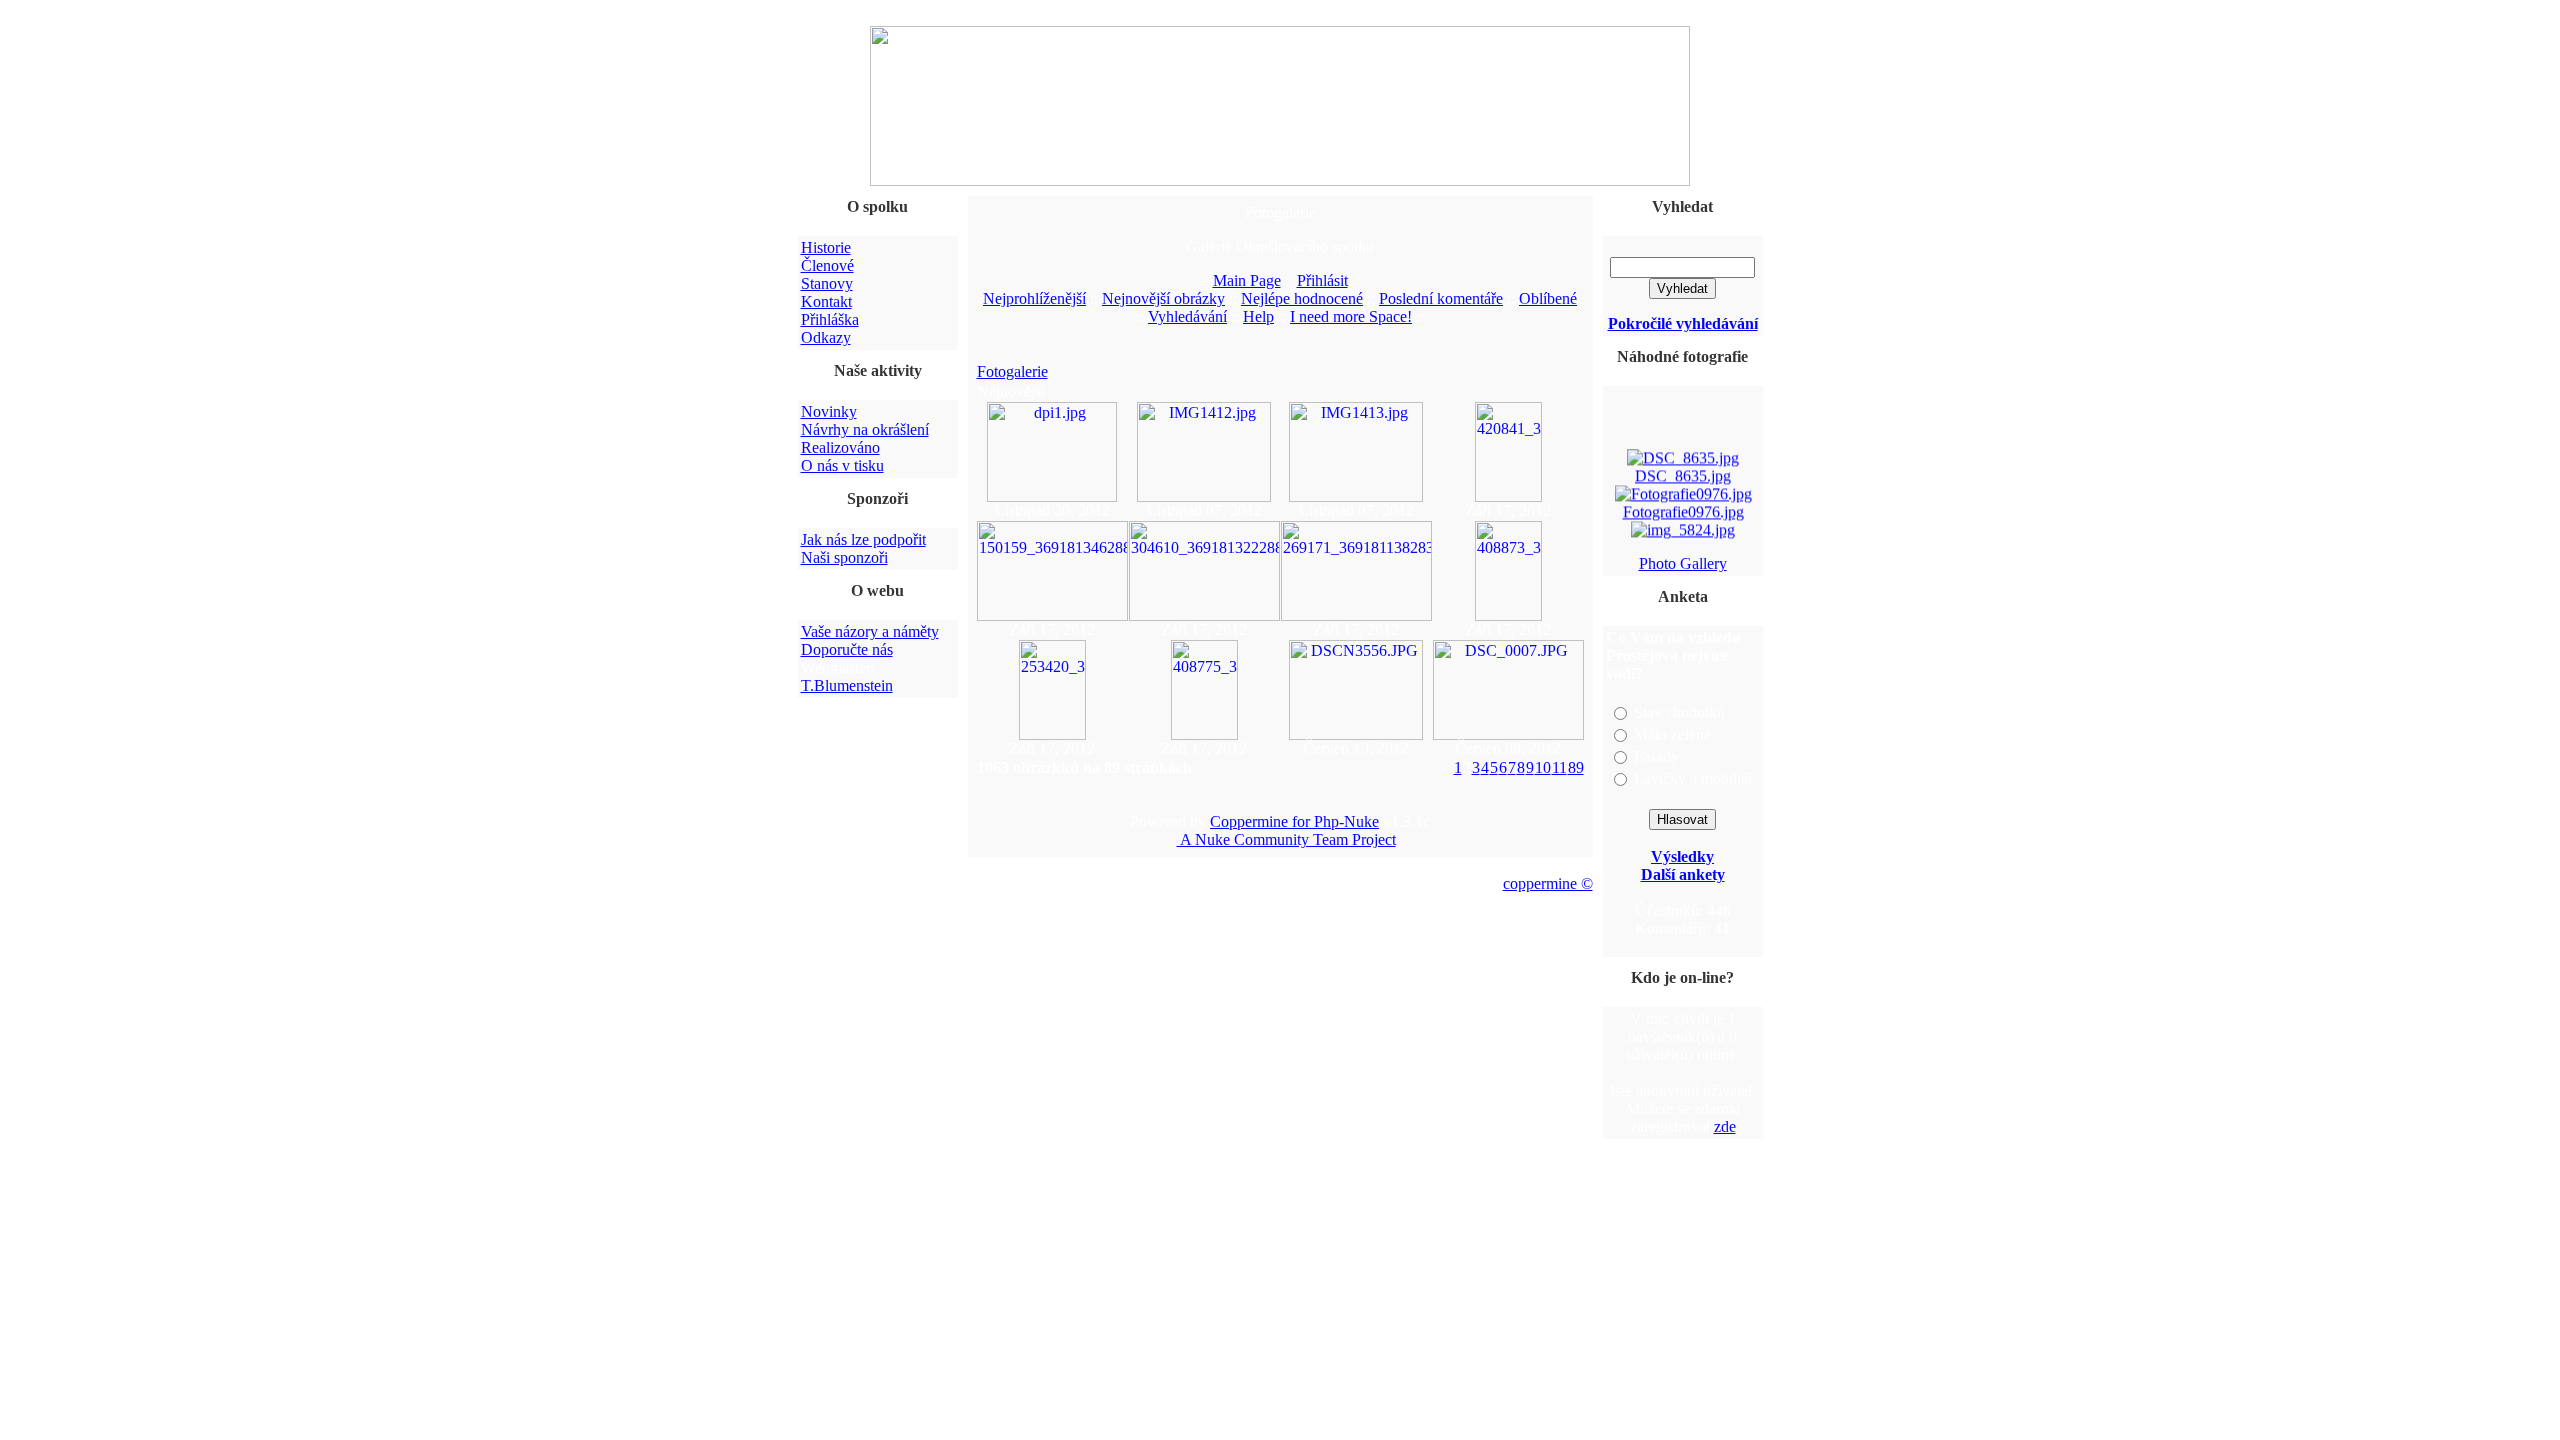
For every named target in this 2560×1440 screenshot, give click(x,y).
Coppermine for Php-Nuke (1294, 821)
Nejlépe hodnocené (1302, 298)
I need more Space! (1351, 316)
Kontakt (826, 301)
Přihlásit (1322, 280)
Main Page (1247, 280)
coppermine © (1548, 883)
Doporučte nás (847, 649)
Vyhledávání (1187, 316)
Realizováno (840, 447)
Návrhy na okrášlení (865, 429)
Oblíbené (1548, 298)
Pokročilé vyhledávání (1683, 323)
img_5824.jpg (1683, 543)
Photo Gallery (1683, 563)
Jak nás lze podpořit (863, 539)
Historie (826, 247)
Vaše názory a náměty (870, 631)
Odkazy (826, 337)
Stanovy (827, 283)
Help (1258, 316)
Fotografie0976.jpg (1682, 507)
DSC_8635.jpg (1683, 471)
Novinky (829, 411)
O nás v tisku (842, 465)
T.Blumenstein (847, 685)
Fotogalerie (1012, 371)
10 (1543, 767)
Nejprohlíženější (1034, 298)
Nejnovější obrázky (1163, 298)
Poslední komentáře (1441, 298)
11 (1559, 767)
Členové (827, 265)
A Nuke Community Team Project (1286, 839)
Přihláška (830, 319)
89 (1576, 767)
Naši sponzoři (844, 557)
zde (1725, 1126)
